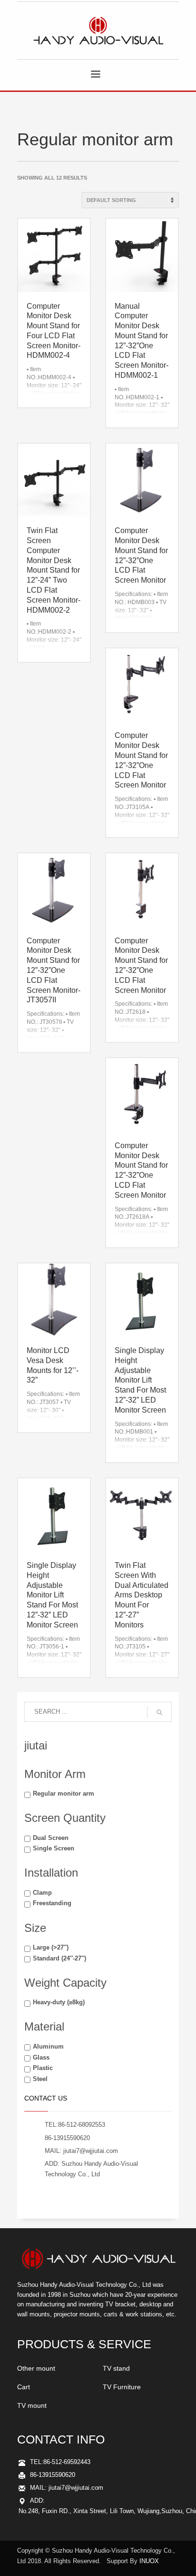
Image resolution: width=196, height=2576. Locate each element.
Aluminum (48, 2046)
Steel (40, 2079)
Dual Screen (51, 1838)
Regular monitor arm (64, 1793)
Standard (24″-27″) (59, 1958)
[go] (159, 1712)
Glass (41, 2057)
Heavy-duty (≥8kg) (59, 2002)
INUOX (149, 2561)
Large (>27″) (51, 1947)
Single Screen (54, 1848)
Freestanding (52, 1903)
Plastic (43, 2068)
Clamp (42, 1893)
